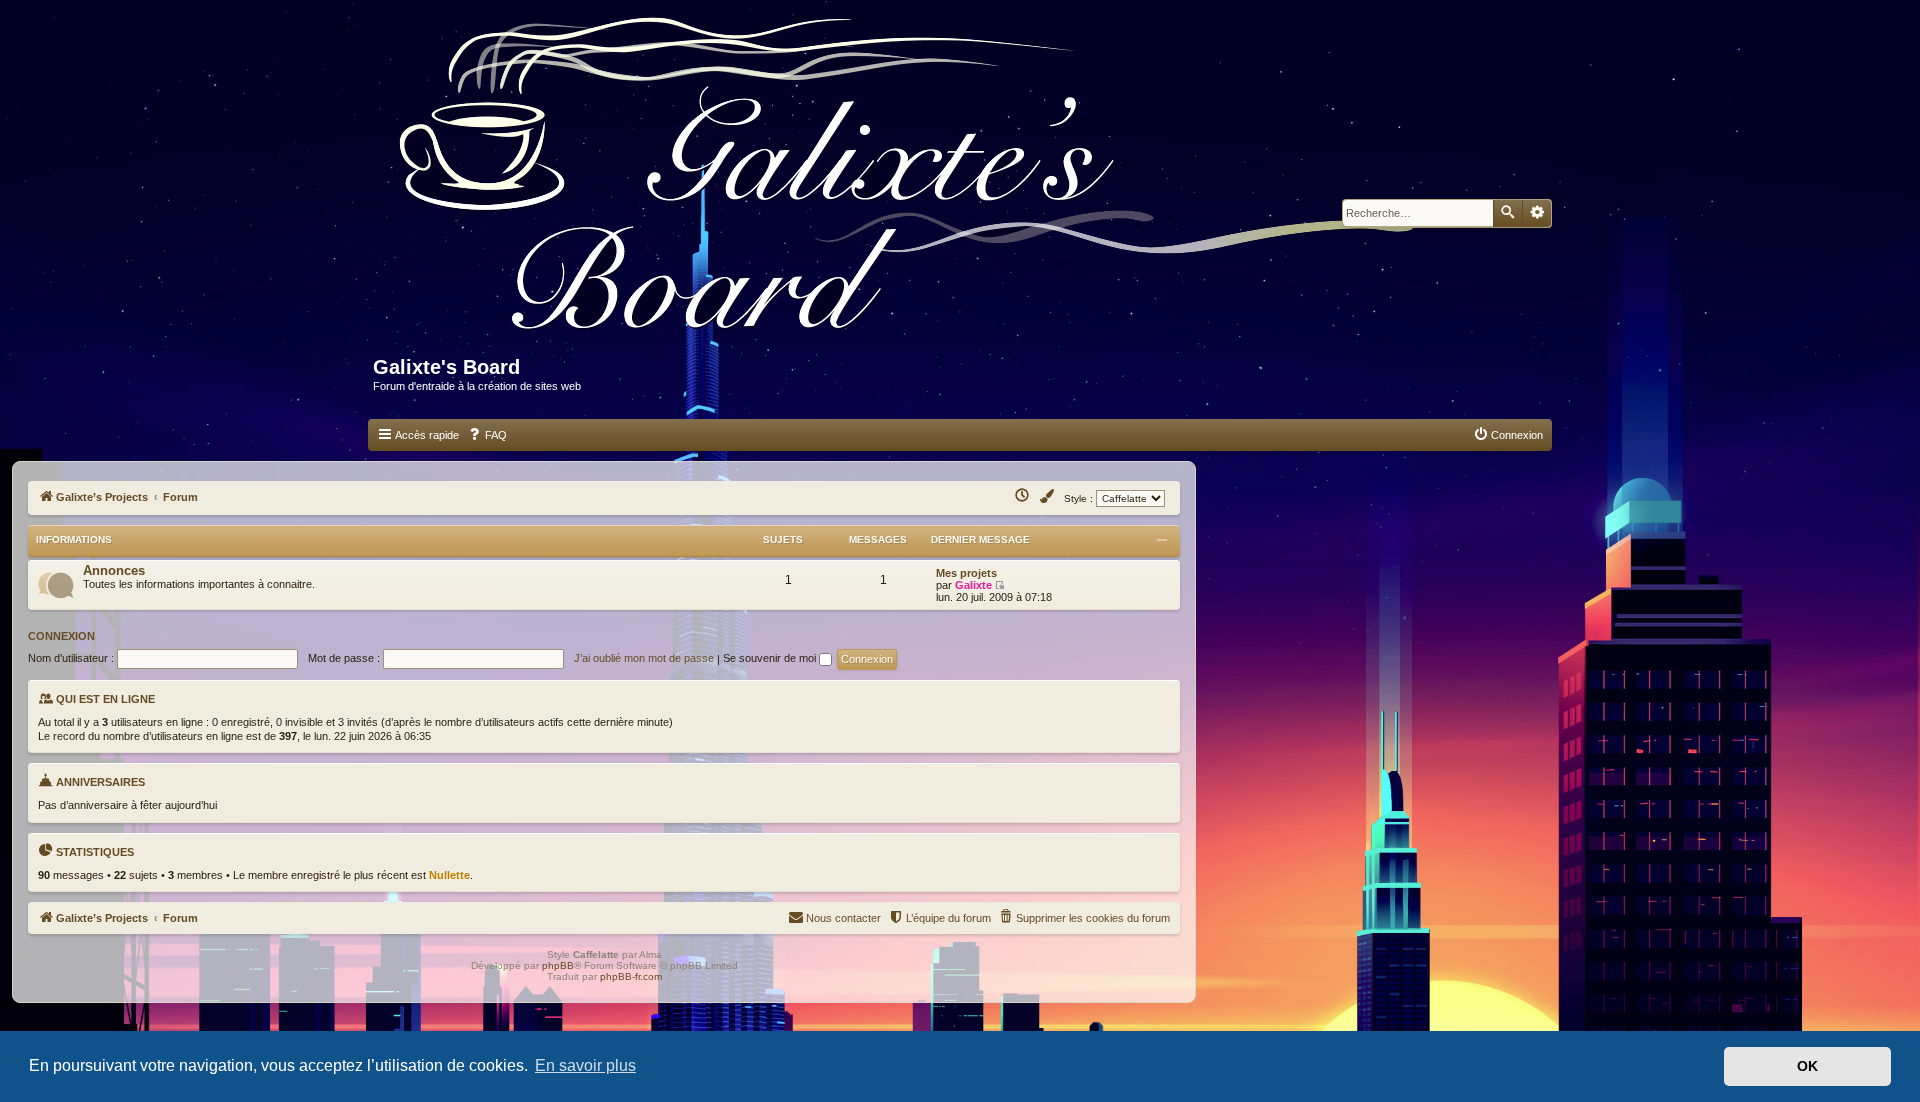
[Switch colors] (1048, 497)
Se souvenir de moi (771, 658)
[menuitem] (487, 435)
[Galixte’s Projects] (916, 186)
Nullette (449, 875)
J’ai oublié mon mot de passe (644, 658)
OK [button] (1807, 1066)
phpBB (558, 965)
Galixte (973, 585)
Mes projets (966, 573)
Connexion (61, 636)
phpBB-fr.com (631, 976)
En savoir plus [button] (585, 1065)
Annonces (114, 570)
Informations (74, 539)
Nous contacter (843, 918)
